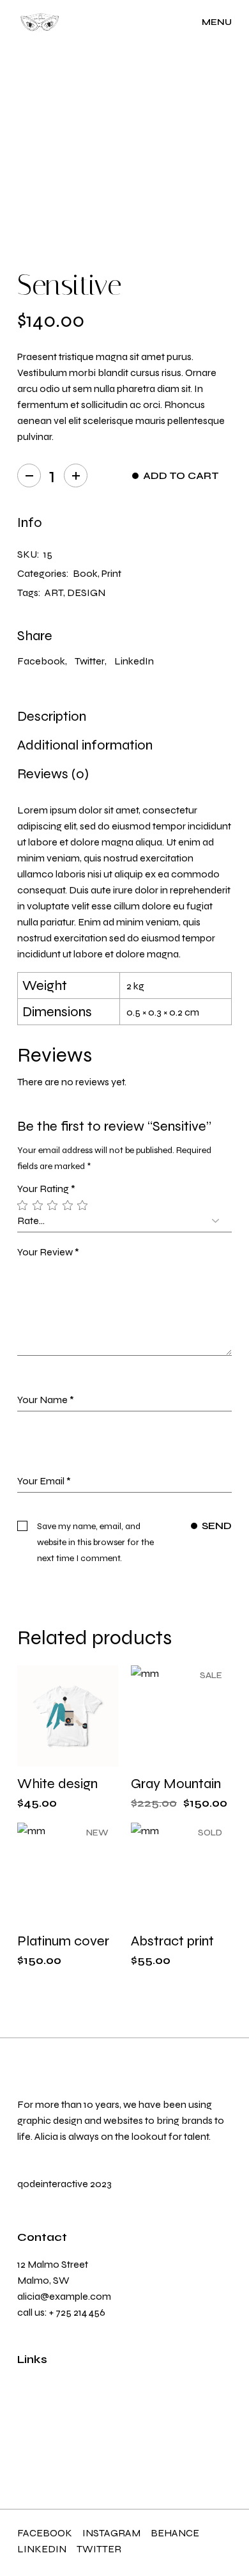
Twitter (99, 2549)
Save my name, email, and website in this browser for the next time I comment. (95, 1542)
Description (52, 716)
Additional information (85, 745)
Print (111, 573)
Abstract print (172, 1941)
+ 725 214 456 (77, 2312)
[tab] (52, 716)
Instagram (111, 2533)
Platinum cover (63, 1941)
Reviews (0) (53, 774)
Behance (175, 2533)
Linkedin (42, 2549)
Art (54, 593)
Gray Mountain (176, 1784)
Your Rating (46, 1189)
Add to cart (181, 476)
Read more (192, 1925)
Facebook (45, 2533)
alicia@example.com (64, 2296)
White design (57, 1784)
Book (85, 573)
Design (86, 593)
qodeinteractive (53, 2184)
